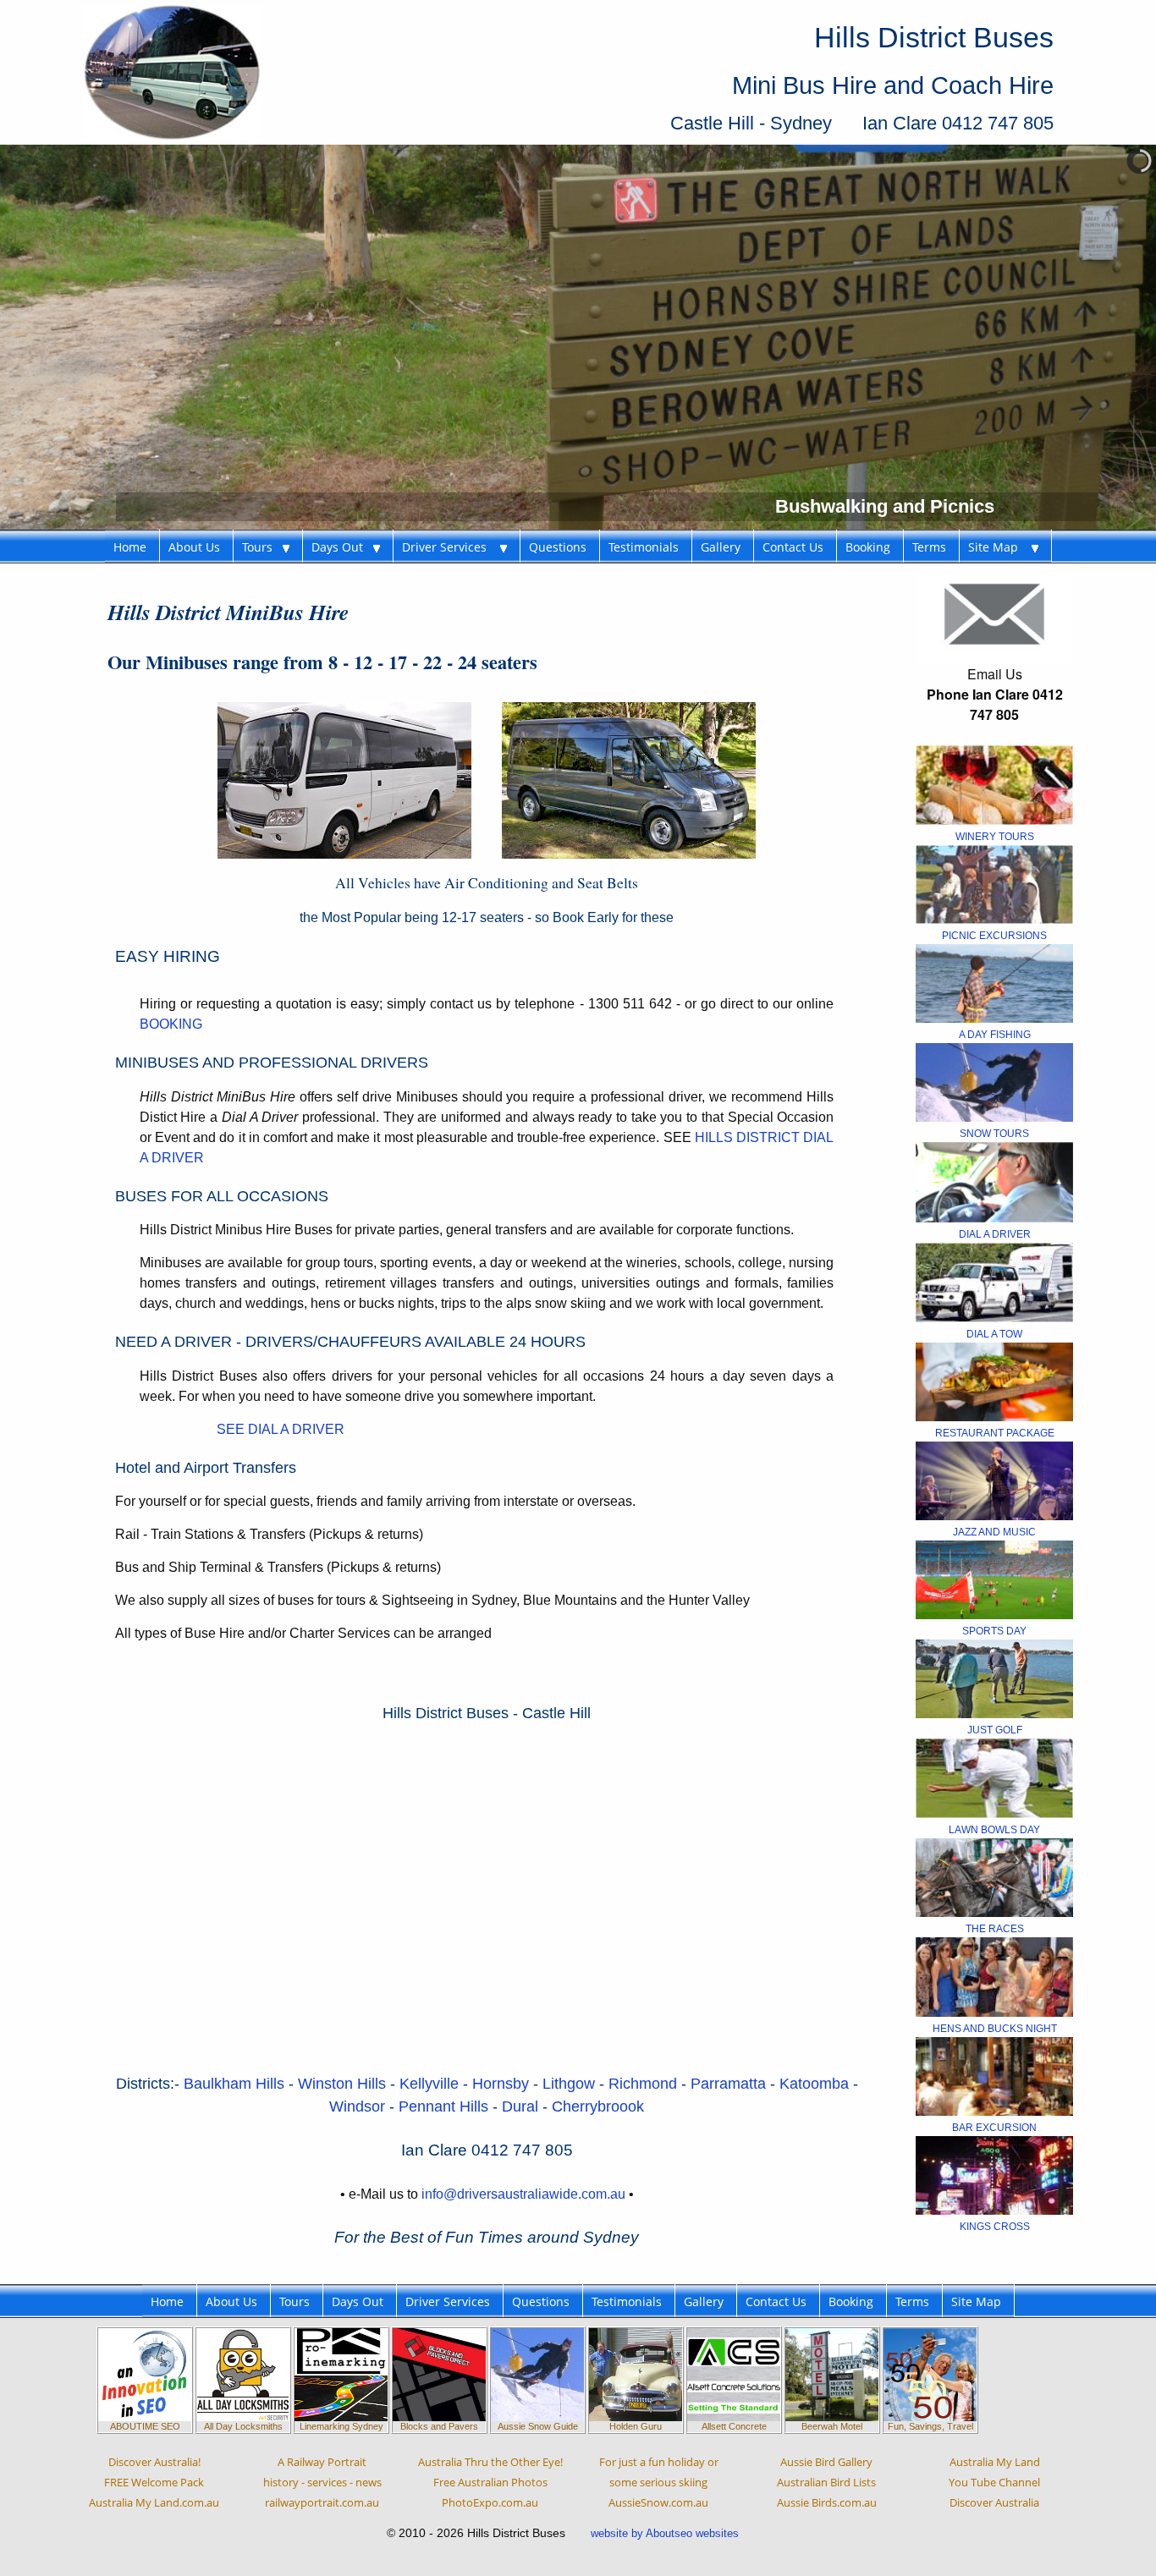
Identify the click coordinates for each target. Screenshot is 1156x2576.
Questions (558, 547)
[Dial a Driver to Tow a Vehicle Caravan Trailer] (994, 1281)
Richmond (645, 2084)
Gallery (721, 547)
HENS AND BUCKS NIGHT (995, 2029)
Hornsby (503, 2084)
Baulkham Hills (234, 2084)
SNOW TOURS (994, 1134)
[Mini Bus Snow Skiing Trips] (994, 1082)
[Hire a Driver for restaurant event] (994, 1381)
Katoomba (816, 2084)
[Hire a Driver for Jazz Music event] (994, 1480)
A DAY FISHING (995, 1035)
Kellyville (431, 2084)
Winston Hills (344, 2084)
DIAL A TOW (994, 1334)
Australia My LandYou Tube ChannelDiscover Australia (994, 2482)
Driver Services (451, 547)
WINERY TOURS (995, 837)
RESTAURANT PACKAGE (995, 1433)
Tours (262, 547)
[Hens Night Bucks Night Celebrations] (994, 1976)
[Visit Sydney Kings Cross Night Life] (994, 2174)
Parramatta (730, 2084)
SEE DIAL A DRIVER (281, 1429)
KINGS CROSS (995, 2227)
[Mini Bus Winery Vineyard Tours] (994, 784)
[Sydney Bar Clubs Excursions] (994, 2075)
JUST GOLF (995, 1730)
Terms (929, 547)
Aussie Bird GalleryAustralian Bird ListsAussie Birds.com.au (827, 2482)
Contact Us (793, 547)
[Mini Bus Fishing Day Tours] (994, 983)
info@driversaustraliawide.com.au (523, 2194)
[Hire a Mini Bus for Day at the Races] (994, 1876)
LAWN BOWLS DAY (994, 1830)
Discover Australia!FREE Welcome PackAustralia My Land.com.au (154, 2482)
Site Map (1000, 547)
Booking (868, 547)
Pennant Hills (446, 2106)
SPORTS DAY (994, 1631)
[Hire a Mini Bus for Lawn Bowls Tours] (994, 1777)
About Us (194, 547)
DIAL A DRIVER (995, 1234)
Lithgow (571, 2084)
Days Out (342, 547)
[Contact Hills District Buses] (994, 613)
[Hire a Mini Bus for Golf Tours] (994, 1678)
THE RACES (995, 1929)
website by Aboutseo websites (665, 2533)
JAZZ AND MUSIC (994, 1532)
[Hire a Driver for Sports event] (994, 1579)
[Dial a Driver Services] (994, 1181)
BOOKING (171, 1024)
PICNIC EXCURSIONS (994, 936)
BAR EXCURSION (994, 2128)
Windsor (359, 2106)
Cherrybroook (598, 2106)
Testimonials (644, 547)
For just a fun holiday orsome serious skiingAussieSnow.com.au (659, 2482)
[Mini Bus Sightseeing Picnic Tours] (994, 884)
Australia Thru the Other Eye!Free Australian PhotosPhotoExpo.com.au (490, 2482)
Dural (522, 2106)
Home (130, 547)
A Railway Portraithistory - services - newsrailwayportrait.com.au (322, 2482)
